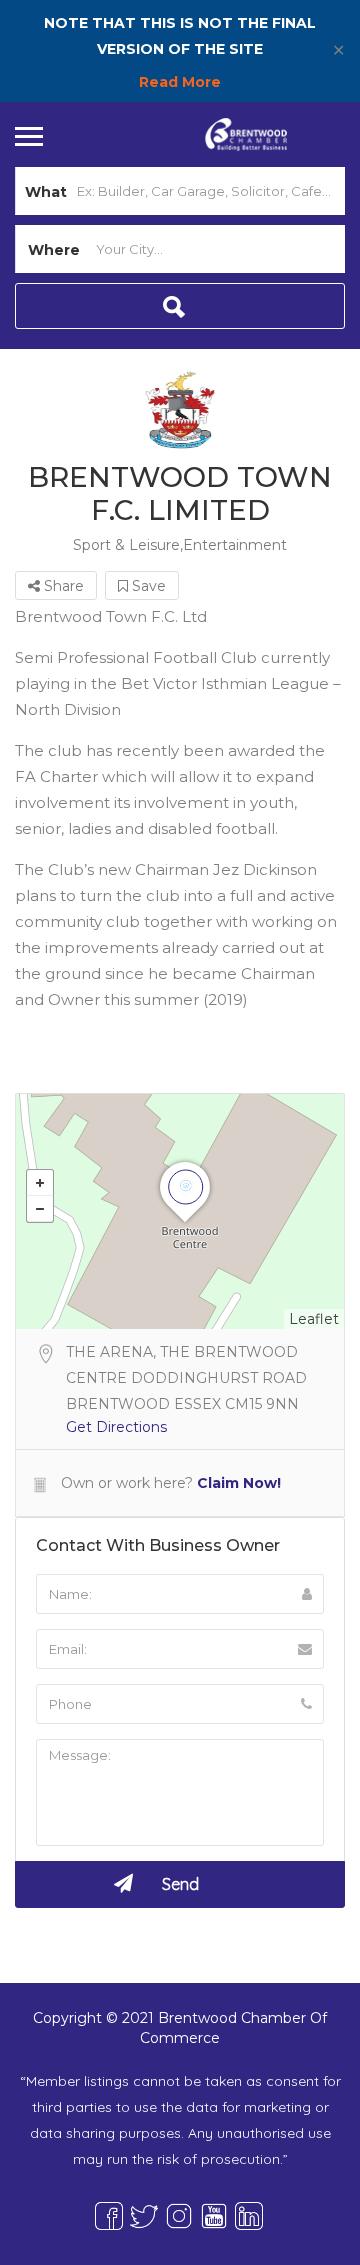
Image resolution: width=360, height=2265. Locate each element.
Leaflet (314, 1319)
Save (147, 586)
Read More (180, 82)
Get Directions (116, 1427)
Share (62, 586)
